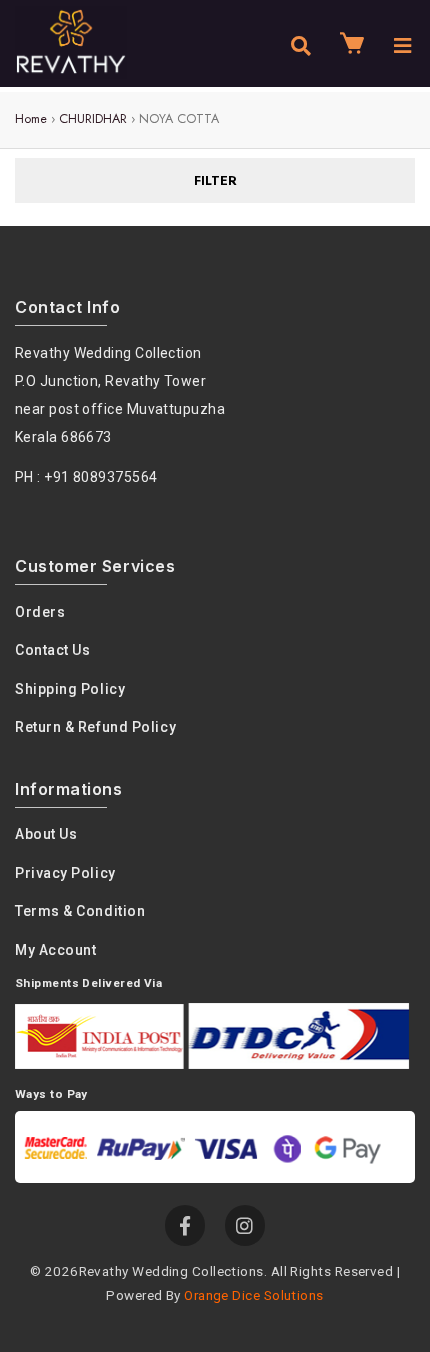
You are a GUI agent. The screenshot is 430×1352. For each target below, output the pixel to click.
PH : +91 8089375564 (86, 477)
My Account (56, 950)
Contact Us (53, 650)
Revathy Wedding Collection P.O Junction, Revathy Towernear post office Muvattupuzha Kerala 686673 (120, 395)
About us (46, 834)
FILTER (215, 181)
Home (31, 119)
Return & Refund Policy (95, 727)
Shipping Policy (70, 689)
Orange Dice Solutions (253, 1295)
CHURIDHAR (93, 119)
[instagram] (245, 1225)
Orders (40, 612)
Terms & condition (80, 911)
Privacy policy (65, 873)
